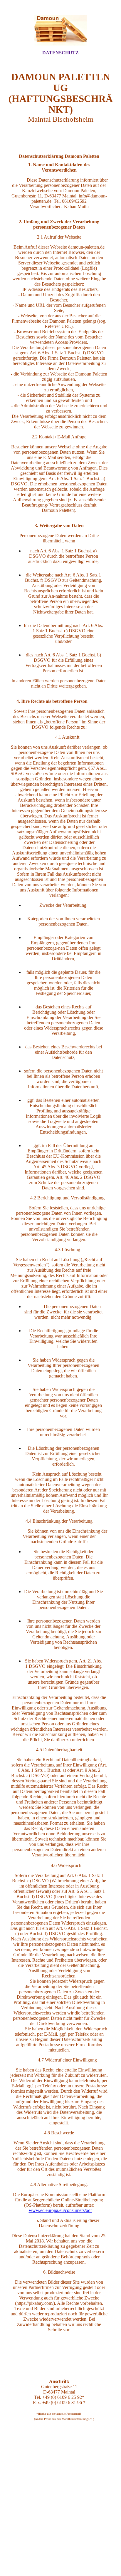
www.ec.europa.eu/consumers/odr (60, 2210)
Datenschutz (60, 53)
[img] (60, 30)
